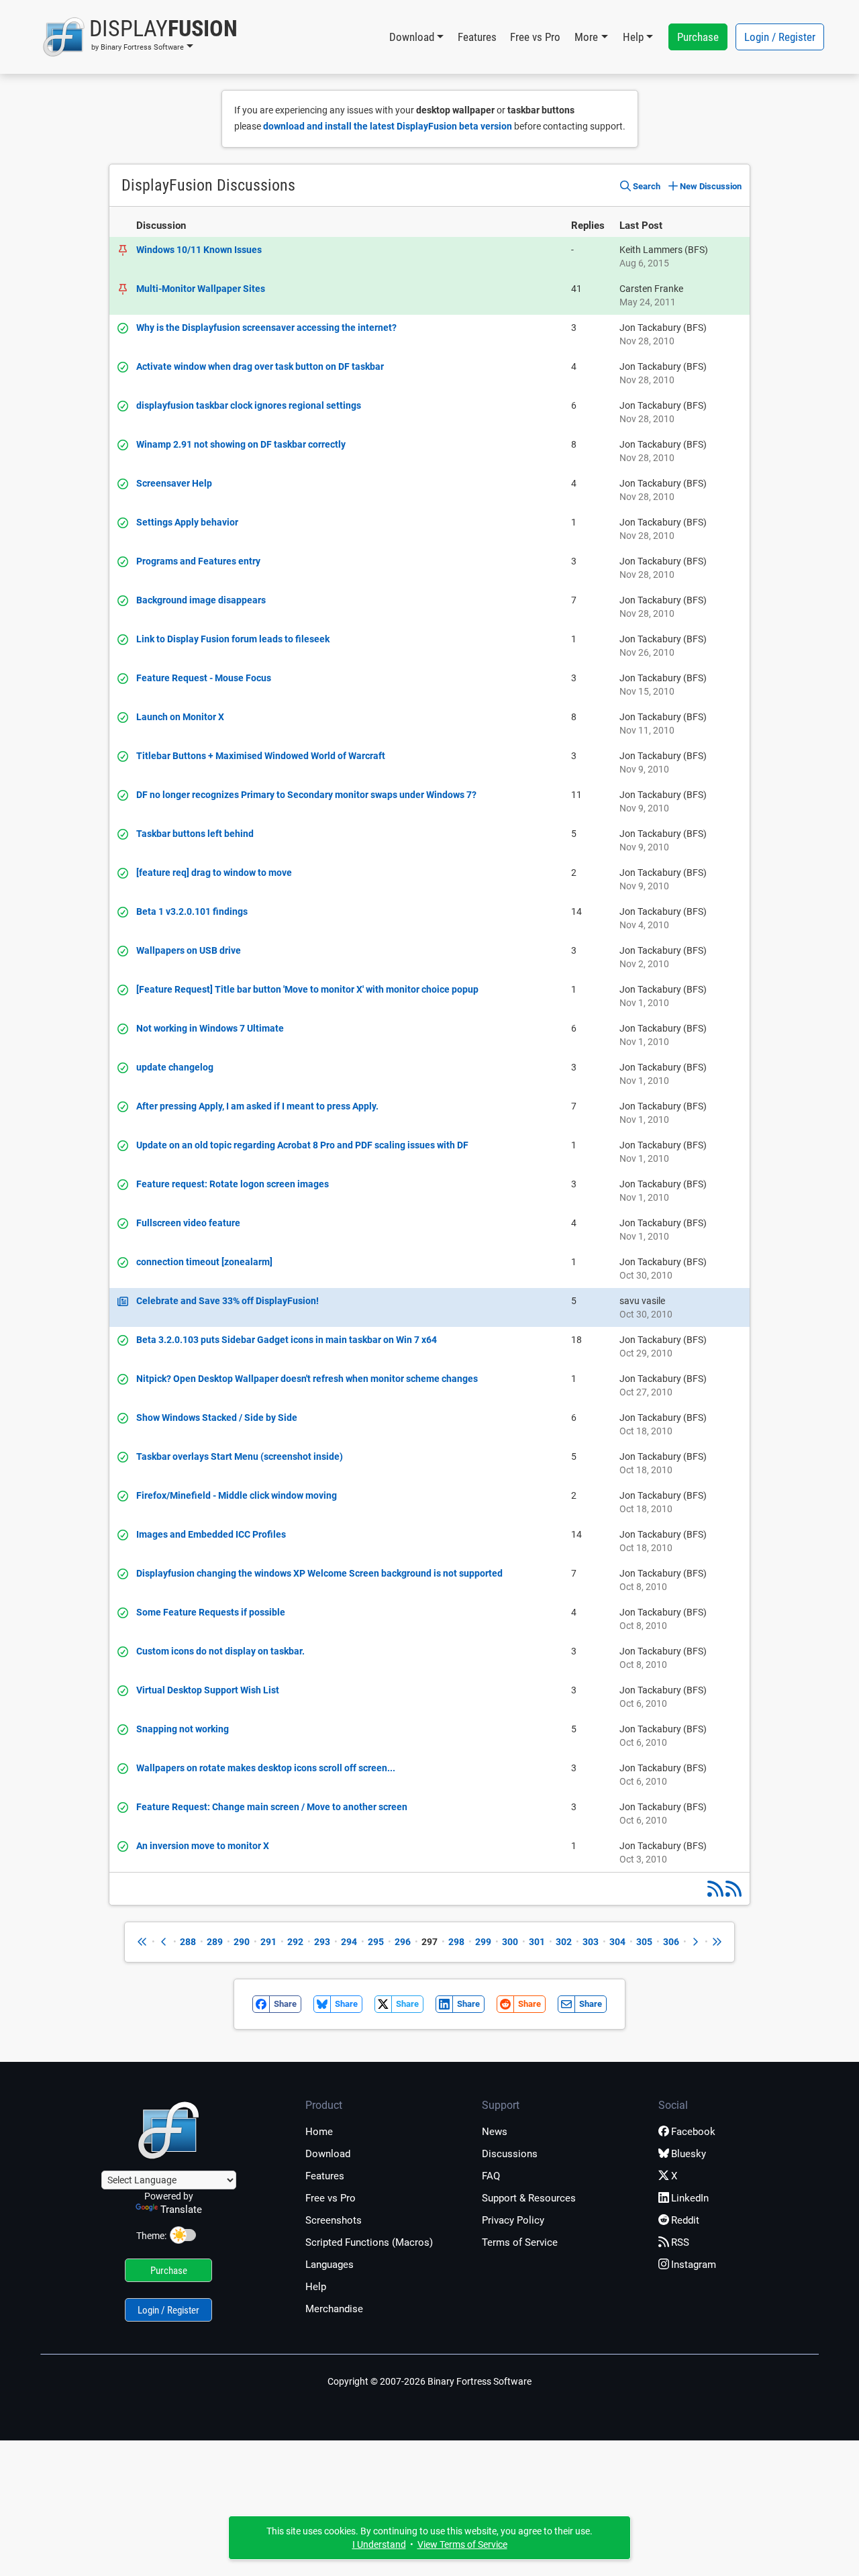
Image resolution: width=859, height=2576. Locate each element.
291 (268, 1942)
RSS (680, 2242)
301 (537, 1942)
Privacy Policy (513, 2220)
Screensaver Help (174, 483)
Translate (181, 2210)
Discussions (510, 2154)
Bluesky (689, 2154)
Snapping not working (183, 1729)
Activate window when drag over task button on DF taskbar (260, 366)
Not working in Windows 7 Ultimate (210, 1028)
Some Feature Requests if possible (211, 1612)
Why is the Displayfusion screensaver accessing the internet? (266, 328)
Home (319, 2132)
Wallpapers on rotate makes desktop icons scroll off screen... (266, 1768)
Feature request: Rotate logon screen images (233, 1184)
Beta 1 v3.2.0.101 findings (192, 911)
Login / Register (780, 37)
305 (644, 1942)
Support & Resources (529, 2198)
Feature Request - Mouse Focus (204, 678)
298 (456, 1942)
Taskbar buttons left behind (195, 834)
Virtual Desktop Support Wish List (208, 1690)
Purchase (698, 37)
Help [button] (633, 37)
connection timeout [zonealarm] (204, 1262)
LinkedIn (690, 2198)
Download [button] (412, 37)
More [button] (586, 37)
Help (316, 2287)
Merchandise (334, 2309)
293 (322, 1942)
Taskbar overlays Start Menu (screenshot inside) (240, 1456)
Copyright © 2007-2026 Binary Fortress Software (429, 2381)
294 (349, 1942)
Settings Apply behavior (187, 522)
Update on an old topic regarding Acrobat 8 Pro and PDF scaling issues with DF (302, 1145)
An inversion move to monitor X (203, 1846)
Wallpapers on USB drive (189, 950)
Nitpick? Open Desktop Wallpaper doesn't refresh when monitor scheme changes (307, 1379)
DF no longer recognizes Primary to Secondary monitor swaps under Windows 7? (306, 795)
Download (328, 2154)
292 (295, 1942)
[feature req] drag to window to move (214, 873)
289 (215, 1942)
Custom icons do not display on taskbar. (220, 1651)
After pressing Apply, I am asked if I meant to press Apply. (257, 1106)
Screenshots (334, 2220)
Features (477, 37)
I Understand (379, 2544)
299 (483, 1942)
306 (671, 1942)
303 (591, 1942)
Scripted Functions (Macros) (369, 2242)
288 (188, 1942)
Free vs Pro (535, 37)
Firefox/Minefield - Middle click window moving (237, 1495)
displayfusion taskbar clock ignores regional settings (249, 405)
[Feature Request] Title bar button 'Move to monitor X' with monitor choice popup (307, 989)
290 (242, 1942)
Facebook (693, 2132)
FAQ (491, 2176)
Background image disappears (201, 600)
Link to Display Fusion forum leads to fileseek (233, 639)
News (495, 2132)
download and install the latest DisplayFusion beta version (388, 126)
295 (376, 1942)
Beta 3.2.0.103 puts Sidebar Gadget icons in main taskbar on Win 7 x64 (287, 1340)
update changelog (175, 1067)
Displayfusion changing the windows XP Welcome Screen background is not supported (319, 1573)
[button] (140, 37)
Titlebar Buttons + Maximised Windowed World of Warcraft (261, 756)
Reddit (685, 2220)
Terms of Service (520, 2242)
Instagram (694, 2265)
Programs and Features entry (198, 561)
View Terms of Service (462, 2544)
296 (403, 1942)
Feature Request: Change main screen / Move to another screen (272, 1807)
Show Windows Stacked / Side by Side (217, 1418)
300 (510, 1942)
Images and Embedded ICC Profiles (211, 1534)
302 (564, 1942)
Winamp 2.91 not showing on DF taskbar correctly (241, 444)
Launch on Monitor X (180, 717)
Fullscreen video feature (188, 1223)
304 (617, 1942)
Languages (330, 2265)
